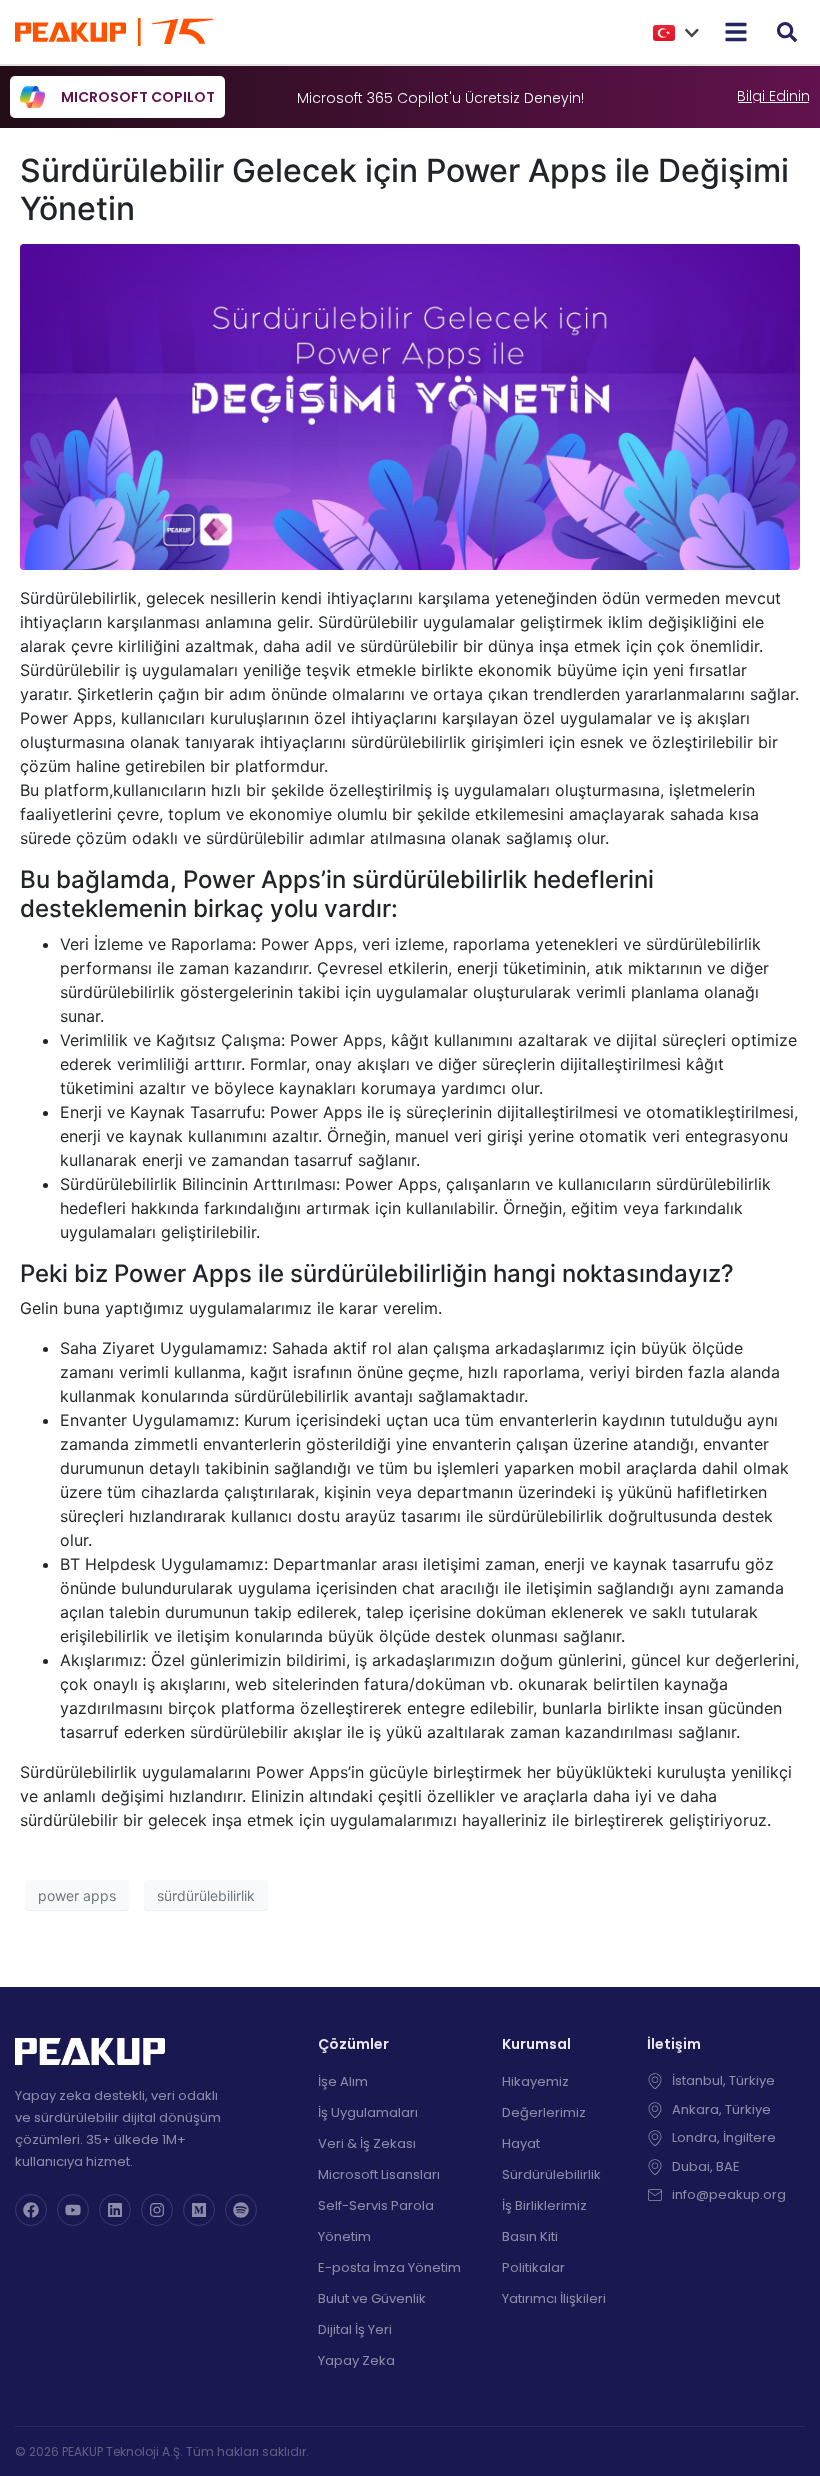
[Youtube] (73, 2210)
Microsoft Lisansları (379, 2174)
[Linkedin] (115, 2210)
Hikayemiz (535, 2081)
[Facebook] (31, 2210)
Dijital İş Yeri (355, 2329)
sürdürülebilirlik (206, 1895)
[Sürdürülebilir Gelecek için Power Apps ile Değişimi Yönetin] (410, 406)
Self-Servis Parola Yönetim (376, 2221)
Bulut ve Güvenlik (372, 2298)
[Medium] (199, 2210)
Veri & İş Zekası (367, 2143)
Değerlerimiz (544, 2112)
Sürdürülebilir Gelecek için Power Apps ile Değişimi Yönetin (404, 189)
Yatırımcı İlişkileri (554, 2298)
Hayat (521, 2143)
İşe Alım (343, 2081)
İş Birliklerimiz (544, 2205)
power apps (77, 1895)
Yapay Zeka (356, 2360)
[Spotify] (241, 2210)
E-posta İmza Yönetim (389, 2267)
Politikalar (533, 2267)
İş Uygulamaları (368, 2112)
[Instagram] (157, 2210)
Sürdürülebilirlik (551, 2174)
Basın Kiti (530, 2236)
